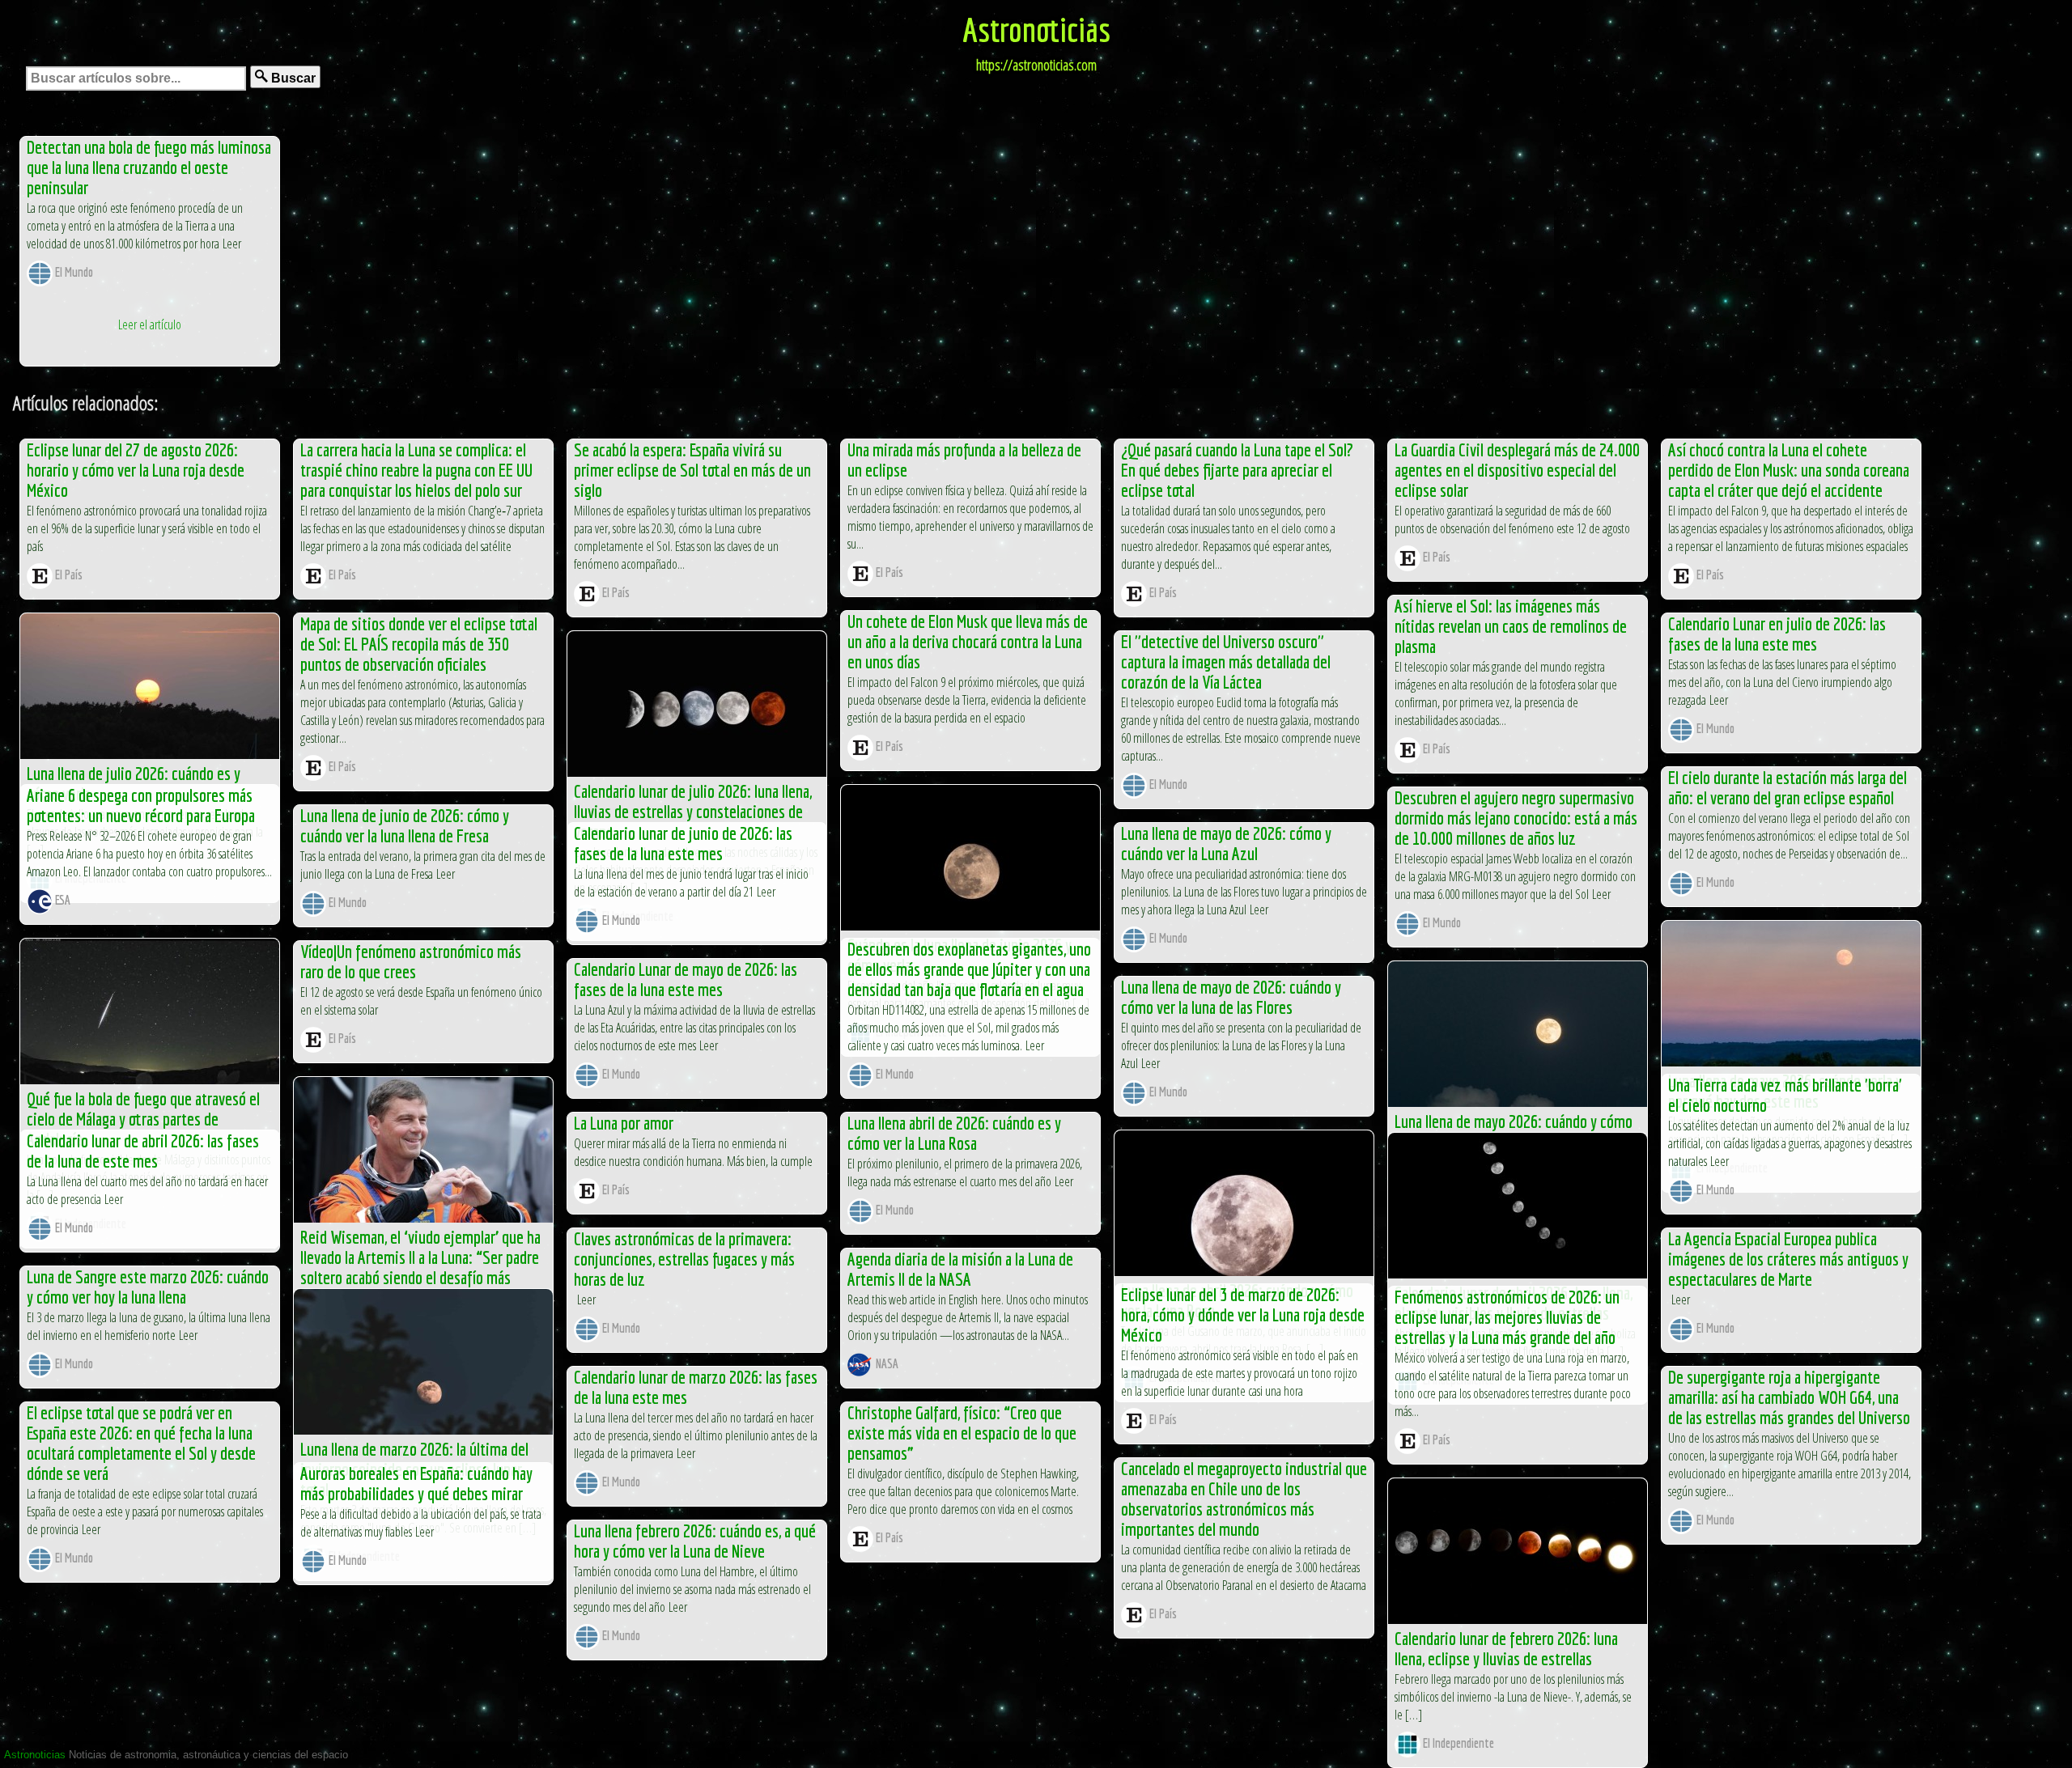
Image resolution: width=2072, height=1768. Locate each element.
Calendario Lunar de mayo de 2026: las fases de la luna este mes (686, 979)
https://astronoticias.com (1036, 65)
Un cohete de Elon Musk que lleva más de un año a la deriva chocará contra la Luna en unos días (968, 641)
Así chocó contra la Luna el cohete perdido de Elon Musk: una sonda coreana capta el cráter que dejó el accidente (1789, 470)
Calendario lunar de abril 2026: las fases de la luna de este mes (143, 1151)
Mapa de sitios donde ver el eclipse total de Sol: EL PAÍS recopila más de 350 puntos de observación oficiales (419, 644)
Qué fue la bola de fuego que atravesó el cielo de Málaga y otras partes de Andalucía (143, 1119)
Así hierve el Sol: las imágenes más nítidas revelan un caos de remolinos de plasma (1511, 626)
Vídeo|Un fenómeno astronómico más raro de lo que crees (411, 961)
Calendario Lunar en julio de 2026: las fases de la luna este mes (1777, 634)
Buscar (292, 78)
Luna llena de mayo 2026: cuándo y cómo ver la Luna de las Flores (1514, 1131)
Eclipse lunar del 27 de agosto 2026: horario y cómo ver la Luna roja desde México (136, 470)
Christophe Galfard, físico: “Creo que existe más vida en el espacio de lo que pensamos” (962, 1433)
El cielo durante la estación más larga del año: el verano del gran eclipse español (1788, 787)
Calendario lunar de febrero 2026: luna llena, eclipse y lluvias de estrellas (1506, 1648)
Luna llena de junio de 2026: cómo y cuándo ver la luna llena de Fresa (405, 825)
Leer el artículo (150, 324)
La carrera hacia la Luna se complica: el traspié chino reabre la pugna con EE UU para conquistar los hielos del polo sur (416, 470)
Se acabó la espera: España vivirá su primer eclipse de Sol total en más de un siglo (692, 470)
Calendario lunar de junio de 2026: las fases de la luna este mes (683, 843)
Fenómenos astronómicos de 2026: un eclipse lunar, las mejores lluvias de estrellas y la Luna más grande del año (1507, 1317)
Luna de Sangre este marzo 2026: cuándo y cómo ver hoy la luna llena (148, 1287)
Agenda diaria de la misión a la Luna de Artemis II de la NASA (960, 1269)
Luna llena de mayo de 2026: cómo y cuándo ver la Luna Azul (1226, 843)
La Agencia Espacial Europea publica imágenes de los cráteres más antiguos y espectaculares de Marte (1788, 1259)
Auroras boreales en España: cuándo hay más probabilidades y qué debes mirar (416, 1483)
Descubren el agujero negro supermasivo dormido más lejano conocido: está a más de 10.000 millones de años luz (1516, 818)
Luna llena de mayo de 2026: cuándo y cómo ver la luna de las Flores (1231, 997)
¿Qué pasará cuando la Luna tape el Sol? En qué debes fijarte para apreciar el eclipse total (1237, 470)
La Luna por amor (624, 1123)
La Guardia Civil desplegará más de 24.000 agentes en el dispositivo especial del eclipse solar (1517, 470)
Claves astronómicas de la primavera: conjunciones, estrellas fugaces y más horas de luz (684, 1259)
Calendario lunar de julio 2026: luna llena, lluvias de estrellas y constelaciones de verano (693, 811)
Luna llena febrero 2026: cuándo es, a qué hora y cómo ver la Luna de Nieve (695, 1541)
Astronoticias (1036, 29)
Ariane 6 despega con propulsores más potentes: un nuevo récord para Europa (141, 805)
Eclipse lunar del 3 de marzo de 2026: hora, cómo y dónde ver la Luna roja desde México (1243, 1314)
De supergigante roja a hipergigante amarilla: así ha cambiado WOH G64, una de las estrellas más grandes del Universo (1789, 1397)
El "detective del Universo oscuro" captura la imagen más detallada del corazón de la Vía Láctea (1226, 661)
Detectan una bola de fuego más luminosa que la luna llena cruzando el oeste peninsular (149, 167)
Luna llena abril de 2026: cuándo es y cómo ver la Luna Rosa (954, 1133)
